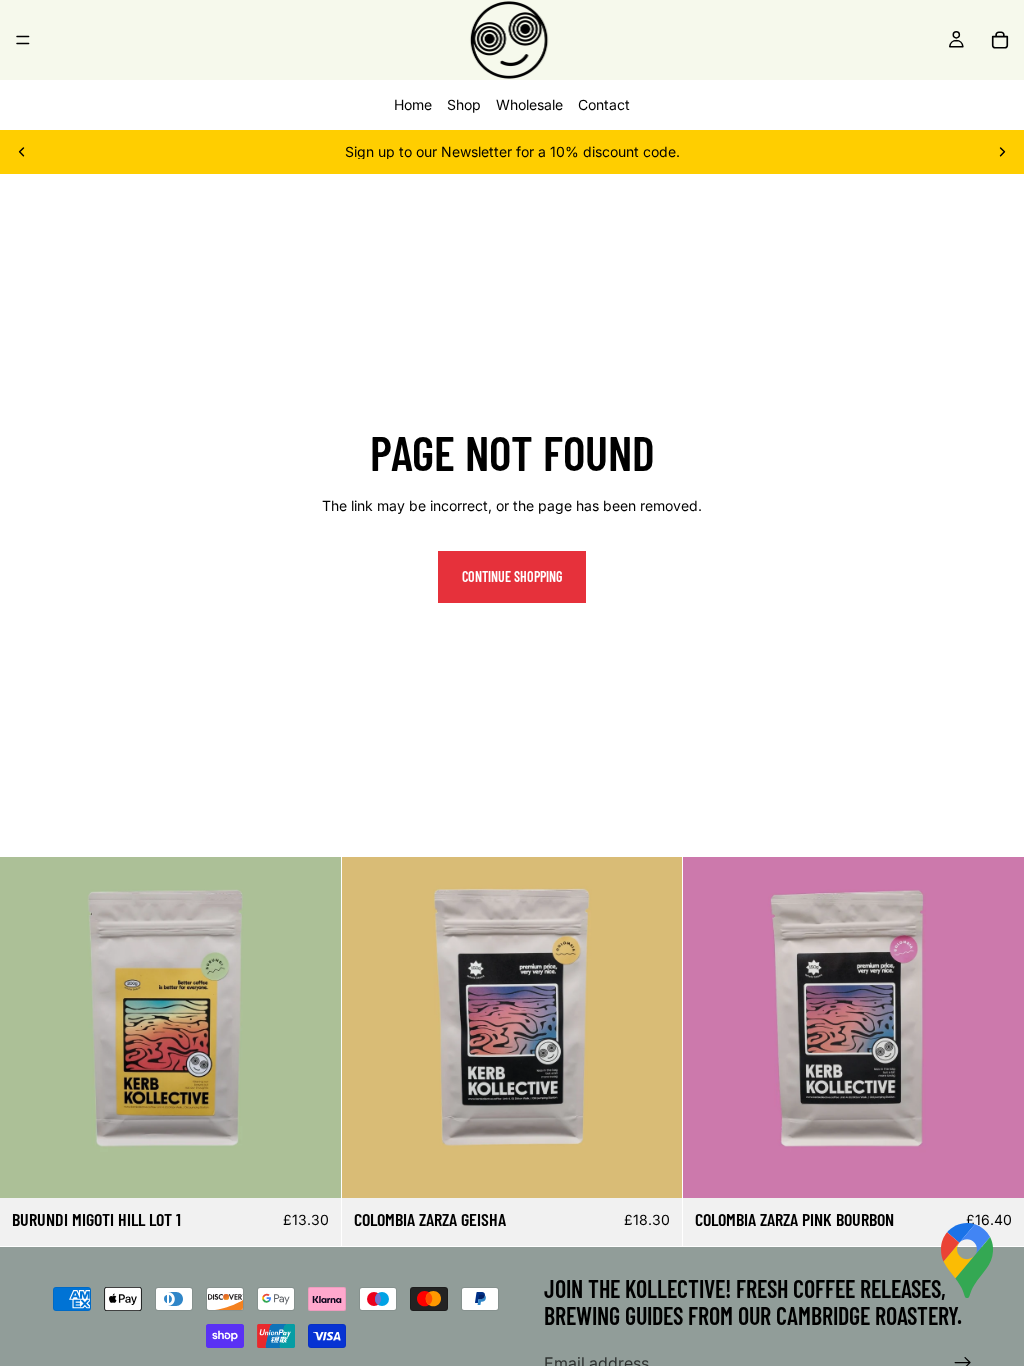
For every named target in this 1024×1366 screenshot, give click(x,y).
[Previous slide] (22, 152)
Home (413, 104)
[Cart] (1000, 40)
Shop (464, 104)
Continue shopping (512, 576)
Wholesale (529, 104)
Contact (604, 104)
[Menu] (23, 40)
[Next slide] (1002, 152)
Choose (327, 1166)
